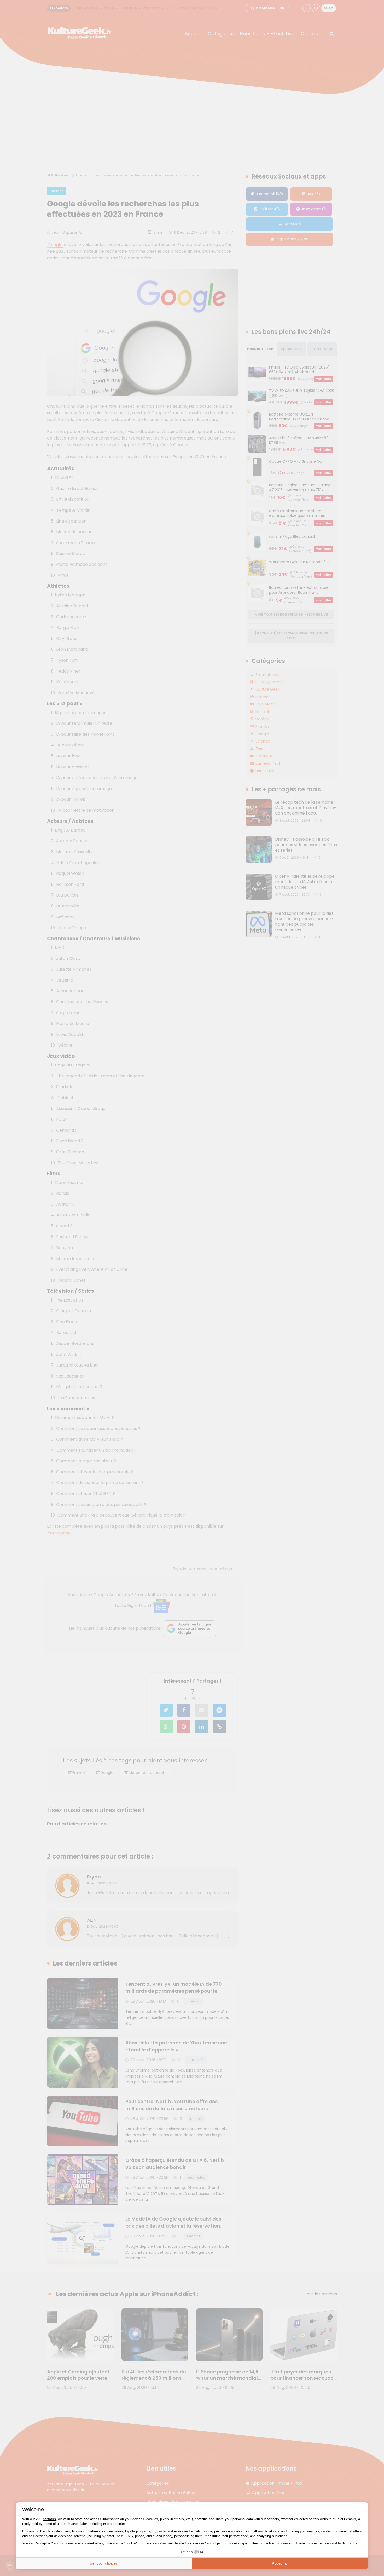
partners (49, 2519)
